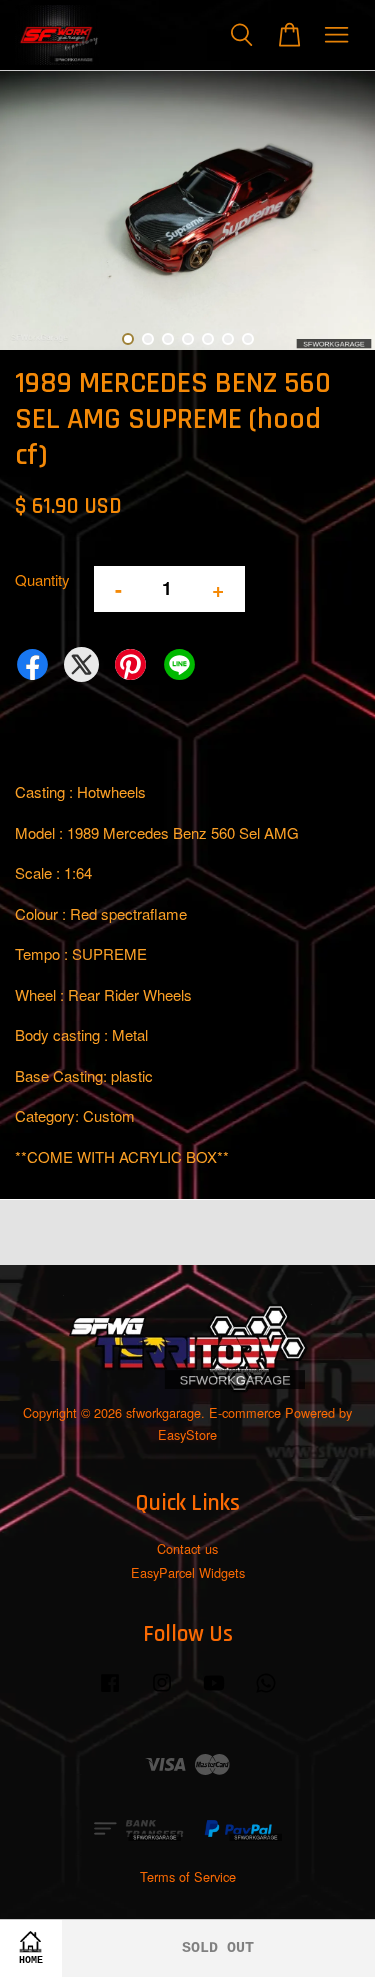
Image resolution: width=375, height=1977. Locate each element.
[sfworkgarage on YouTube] (214, 1691)
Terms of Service (188, 1876)
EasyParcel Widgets (188, 1572)
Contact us (187, 1548)
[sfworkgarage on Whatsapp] (266, 1691)
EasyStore (187, 1434)
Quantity (42, 579)
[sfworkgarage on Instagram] (162, 1691)
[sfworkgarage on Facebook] (110, 1691)
